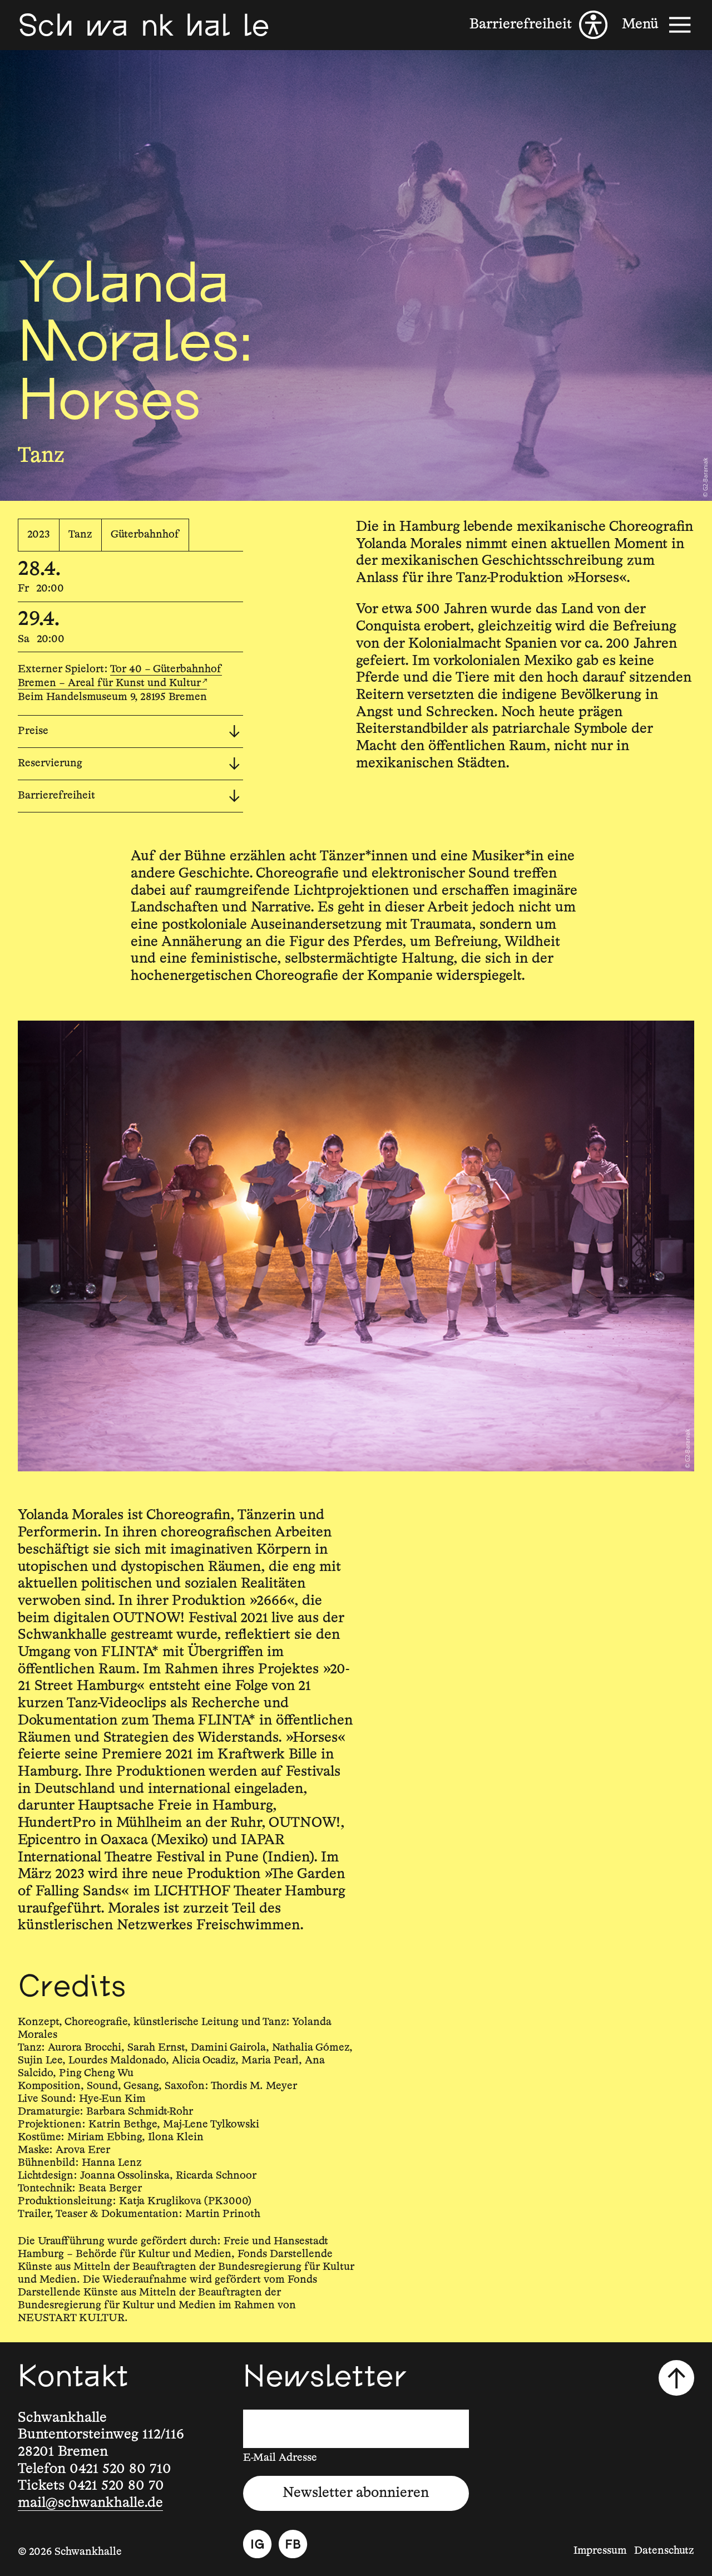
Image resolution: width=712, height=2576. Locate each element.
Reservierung (50, 763)
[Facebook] (293, 2544)
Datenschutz (664, 2551)
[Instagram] (257, 2544)
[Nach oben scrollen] (676, 2378)
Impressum (600, 2551)
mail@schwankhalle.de (90, 2503)
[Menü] (658, 25)
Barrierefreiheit (56, 796)
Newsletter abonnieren (356, 2493)
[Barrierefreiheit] (538, 25)
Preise (33, 731)
